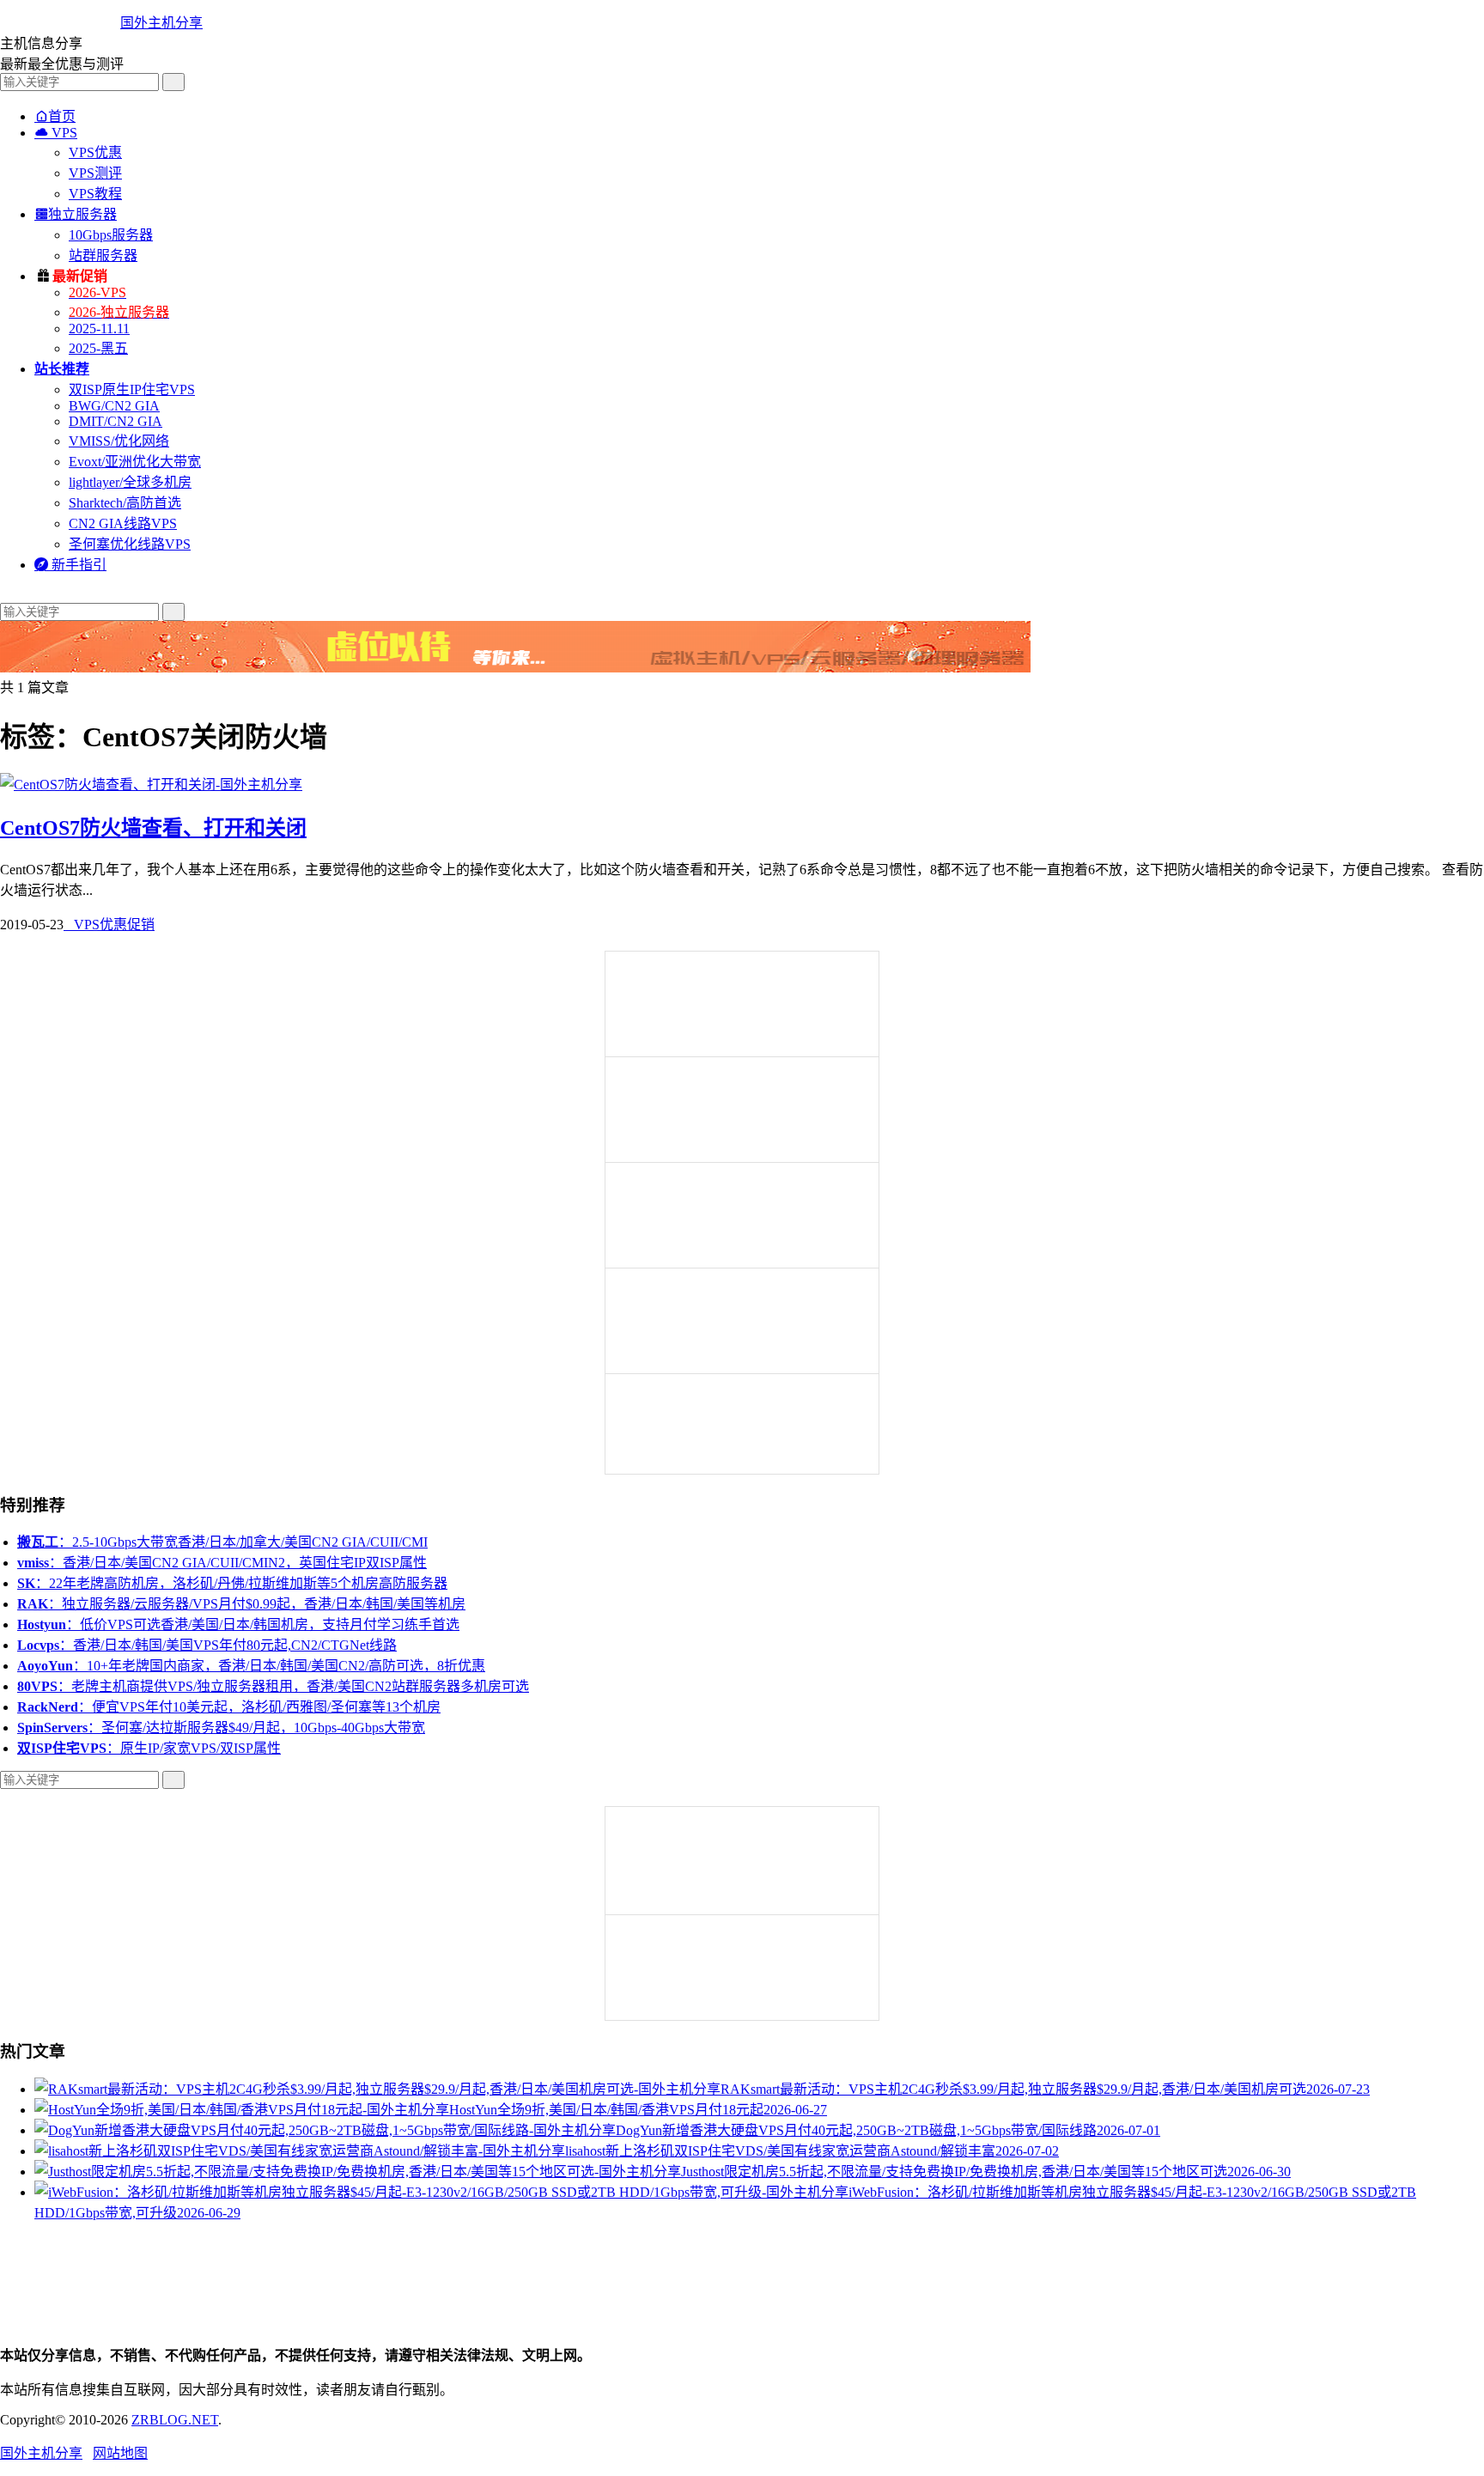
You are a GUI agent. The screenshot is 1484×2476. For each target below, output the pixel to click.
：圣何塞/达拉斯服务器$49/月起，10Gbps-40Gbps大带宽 (221, 1728)
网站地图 (120, 2453)
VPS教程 (95, 194)
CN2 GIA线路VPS (123, 523)
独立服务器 (76, 214)
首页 (55, 116)
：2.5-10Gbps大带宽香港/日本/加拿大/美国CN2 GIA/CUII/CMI (222, 1542)
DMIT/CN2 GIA (116, 421)
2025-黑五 (98, 348)
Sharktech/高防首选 (125, 503)
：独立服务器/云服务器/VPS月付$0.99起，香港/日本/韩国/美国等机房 (241, 1604)
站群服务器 (103, 256)
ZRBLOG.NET (175, 2420)
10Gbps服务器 (111, 235)
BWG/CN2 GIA (114, 406)
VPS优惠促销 (109, 925)
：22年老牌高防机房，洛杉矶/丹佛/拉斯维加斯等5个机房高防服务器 (232, 1583)
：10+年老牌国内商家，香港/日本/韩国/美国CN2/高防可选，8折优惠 (251, 1666)
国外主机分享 (161, 23)
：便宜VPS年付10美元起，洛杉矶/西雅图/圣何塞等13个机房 (229, 1707)
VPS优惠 (95, 152)
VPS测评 (95, 173)
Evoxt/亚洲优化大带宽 (135, 462)
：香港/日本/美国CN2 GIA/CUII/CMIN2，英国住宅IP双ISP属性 (222, 1563)
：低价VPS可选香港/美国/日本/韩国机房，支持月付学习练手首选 (238, 1624)
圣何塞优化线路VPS (130, 544)
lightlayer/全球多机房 (130, 482)
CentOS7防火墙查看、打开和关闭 (153, 828)
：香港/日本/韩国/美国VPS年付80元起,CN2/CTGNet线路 (207, 1645)
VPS (56, 133)
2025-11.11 (99, 329)
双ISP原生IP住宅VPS (132, 389)
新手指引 (70, 565)
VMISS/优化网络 (119, 441)
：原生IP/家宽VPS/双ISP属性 (149, 1748)
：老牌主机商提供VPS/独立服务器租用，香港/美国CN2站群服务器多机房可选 (273, 1686)
